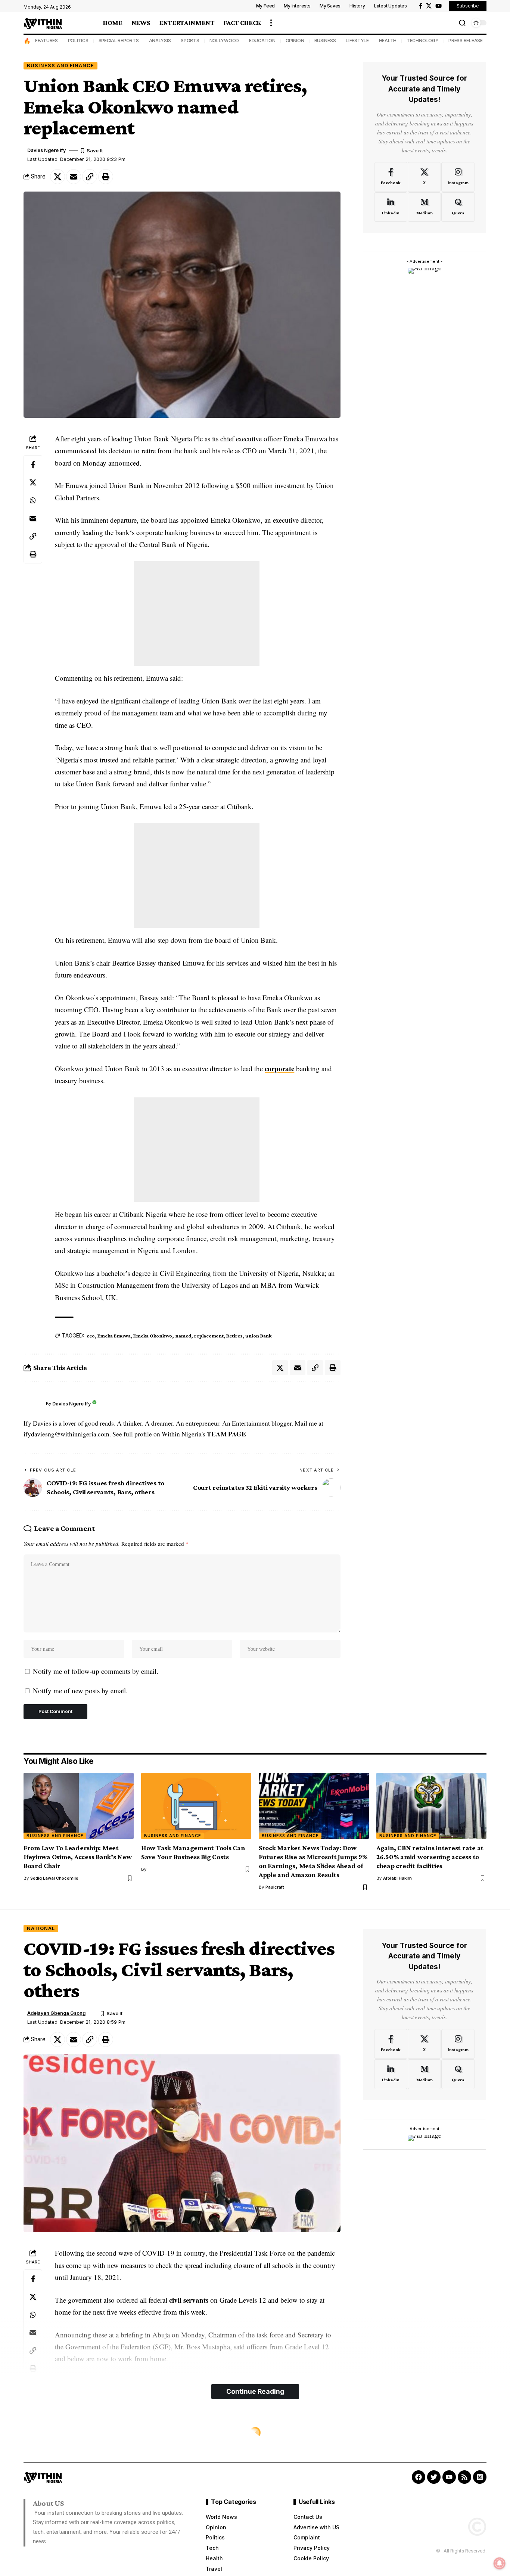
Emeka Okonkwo (153, 1336)
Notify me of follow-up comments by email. (96, 1671)
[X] (429, 6)
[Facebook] (421, 6)
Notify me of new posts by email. (80, 1691)
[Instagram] (458, 177)
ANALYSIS (160, 41)
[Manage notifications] (500, 2563)
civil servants (189, 2300)
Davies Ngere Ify (46, 150)
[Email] (74, 177)
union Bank (259, 1336)
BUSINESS (325, 41)
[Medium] (424, 207)
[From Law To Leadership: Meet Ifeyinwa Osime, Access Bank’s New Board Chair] (79, 1806)
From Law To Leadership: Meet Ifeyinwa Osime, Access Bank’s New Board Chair (78, 1857)
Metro (37, 2433)
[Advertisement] (197, 613)
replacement (209, 1336)
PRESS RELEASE (466, 41)
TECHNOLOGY (423, 41)
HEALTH (388, 41)
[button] (271, 23)
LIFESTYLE (357, 41)
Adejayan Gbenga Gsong (56, 2013)
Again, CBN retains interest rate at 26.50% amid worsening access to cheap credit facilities (430, 1857)
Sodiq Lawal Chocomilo (54, 1878)
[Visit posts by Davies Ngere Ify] (33, 1404)
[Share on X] (57, 177)
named (183, 1336)
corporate (279, 1068)
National (41, 1928)
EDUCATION (262, 41)
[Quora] (458, 207)
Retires (234, 1336)
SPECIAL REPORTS (119, 41)
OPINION (295, 41)
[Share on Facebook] (33, 464)
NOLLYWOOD (224, 41)
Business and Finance (60, 66)
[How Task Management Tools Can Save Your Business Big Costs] (196, 1806)
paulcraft (275, 1887)
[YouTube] (439, 6)
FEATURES (46, 41)
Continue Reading (255, 2391)
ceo (91, 1336)
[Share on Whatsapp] (33, 500)
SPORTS (190, 41)
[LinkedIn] (391, 207)
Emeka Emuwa (114, 1336)
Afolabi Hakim (397, 1878)
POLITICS (78, 41)
